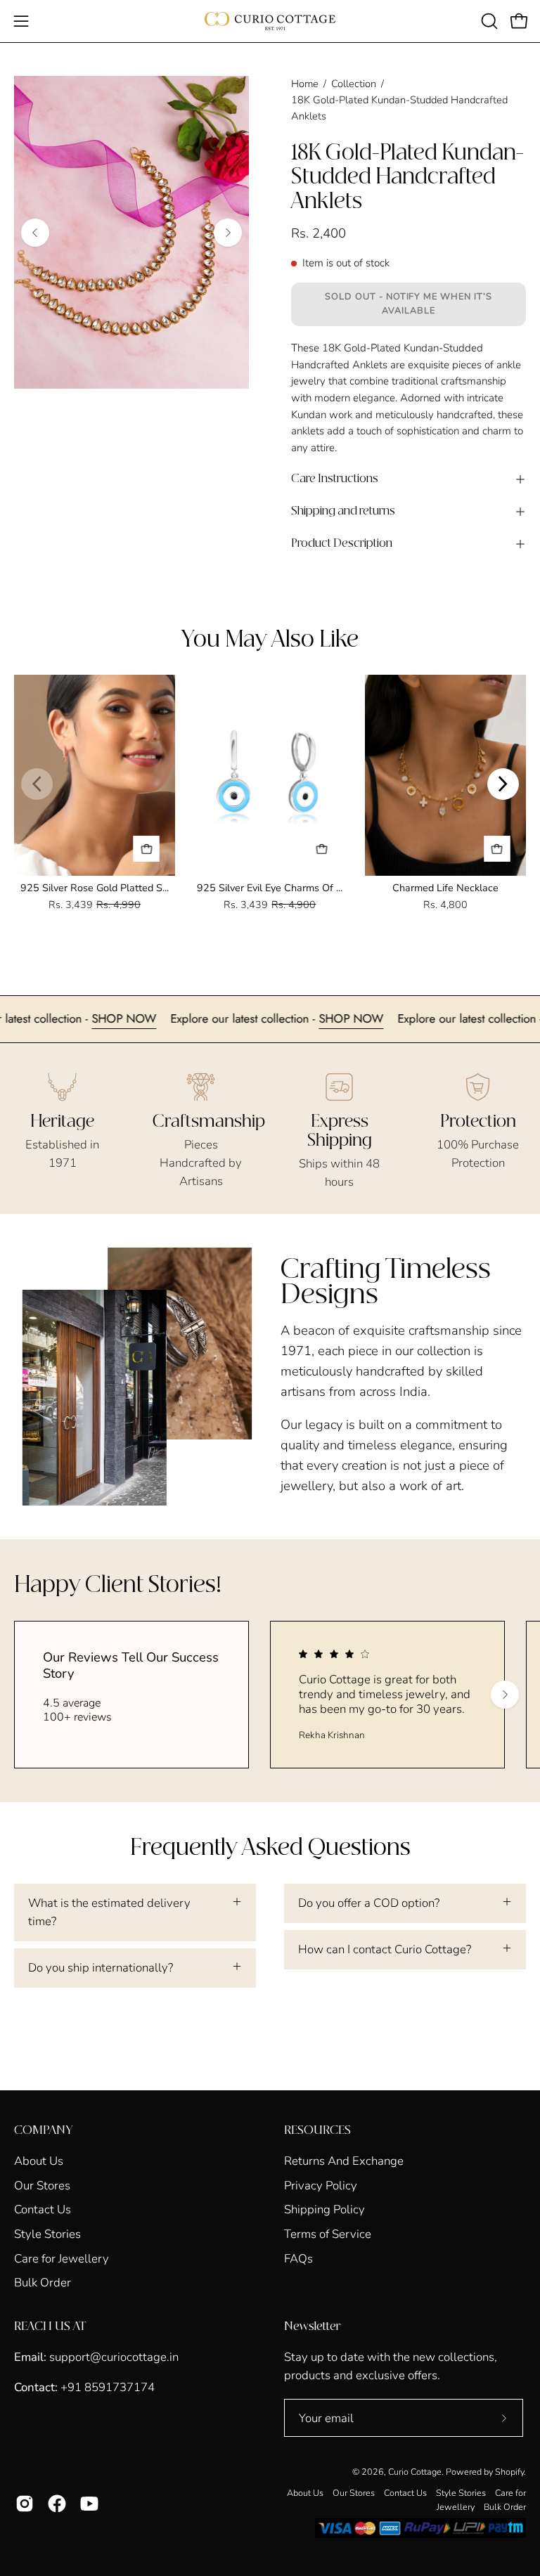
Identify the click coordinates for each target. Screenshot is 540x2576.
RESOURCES (317, 2130)
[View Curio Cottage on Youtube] (89, 2504)
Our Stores (42, 2185)
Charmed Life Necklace (445, 888)
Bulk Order (43, 2283)
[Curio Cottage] (270, 21)
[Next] (228, 233)
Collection (354, 84)
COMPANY (43, 2130)
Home (305, 84)
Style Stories (47, 2234)
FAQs (298, 2258)
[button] (488, 21)
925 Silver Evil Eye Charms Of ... (270, 888)
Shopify (509, 2472)
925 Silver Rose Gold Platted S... (95, 888)
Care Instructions (335, 479)
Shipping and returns (343, 511)
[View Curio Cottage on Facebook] (57, 2504)
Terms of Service (328, 2234)
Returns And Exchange (344, 2161)
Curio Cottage (415, 2472)
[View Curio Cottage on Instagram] (25, 2504)
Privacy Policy (321, 2185)
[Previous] (35, 233)
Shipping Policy (324, 2209)
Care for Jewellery (62, 2258)
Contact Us (43, 2209)
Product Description (342, 544)
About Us (39, 2161)
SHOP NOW (172, 1018)
